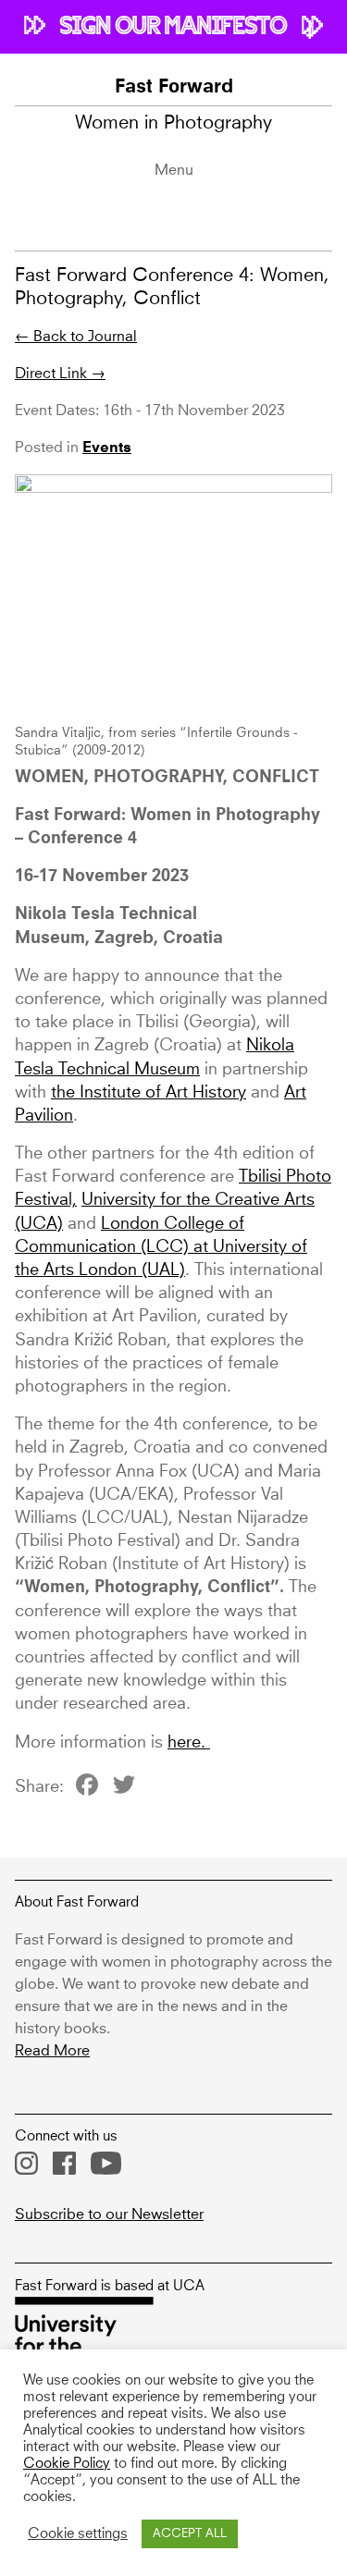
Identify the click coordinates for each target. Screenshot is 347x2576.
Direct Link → (60, 374)
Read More (52, 2051)
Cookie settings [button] (78, 2534)
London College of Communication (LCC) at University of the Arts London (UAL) (161, 1247)
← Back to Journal (76, 337)
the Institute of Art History (149, 1093)
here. (189, 1743)
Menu (174, 170)
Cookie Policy (67, 2464)
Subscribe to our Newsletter (109, 2214)
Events (107, 448)
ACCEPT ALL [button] (190, 2534)
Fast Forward (174, 88)
